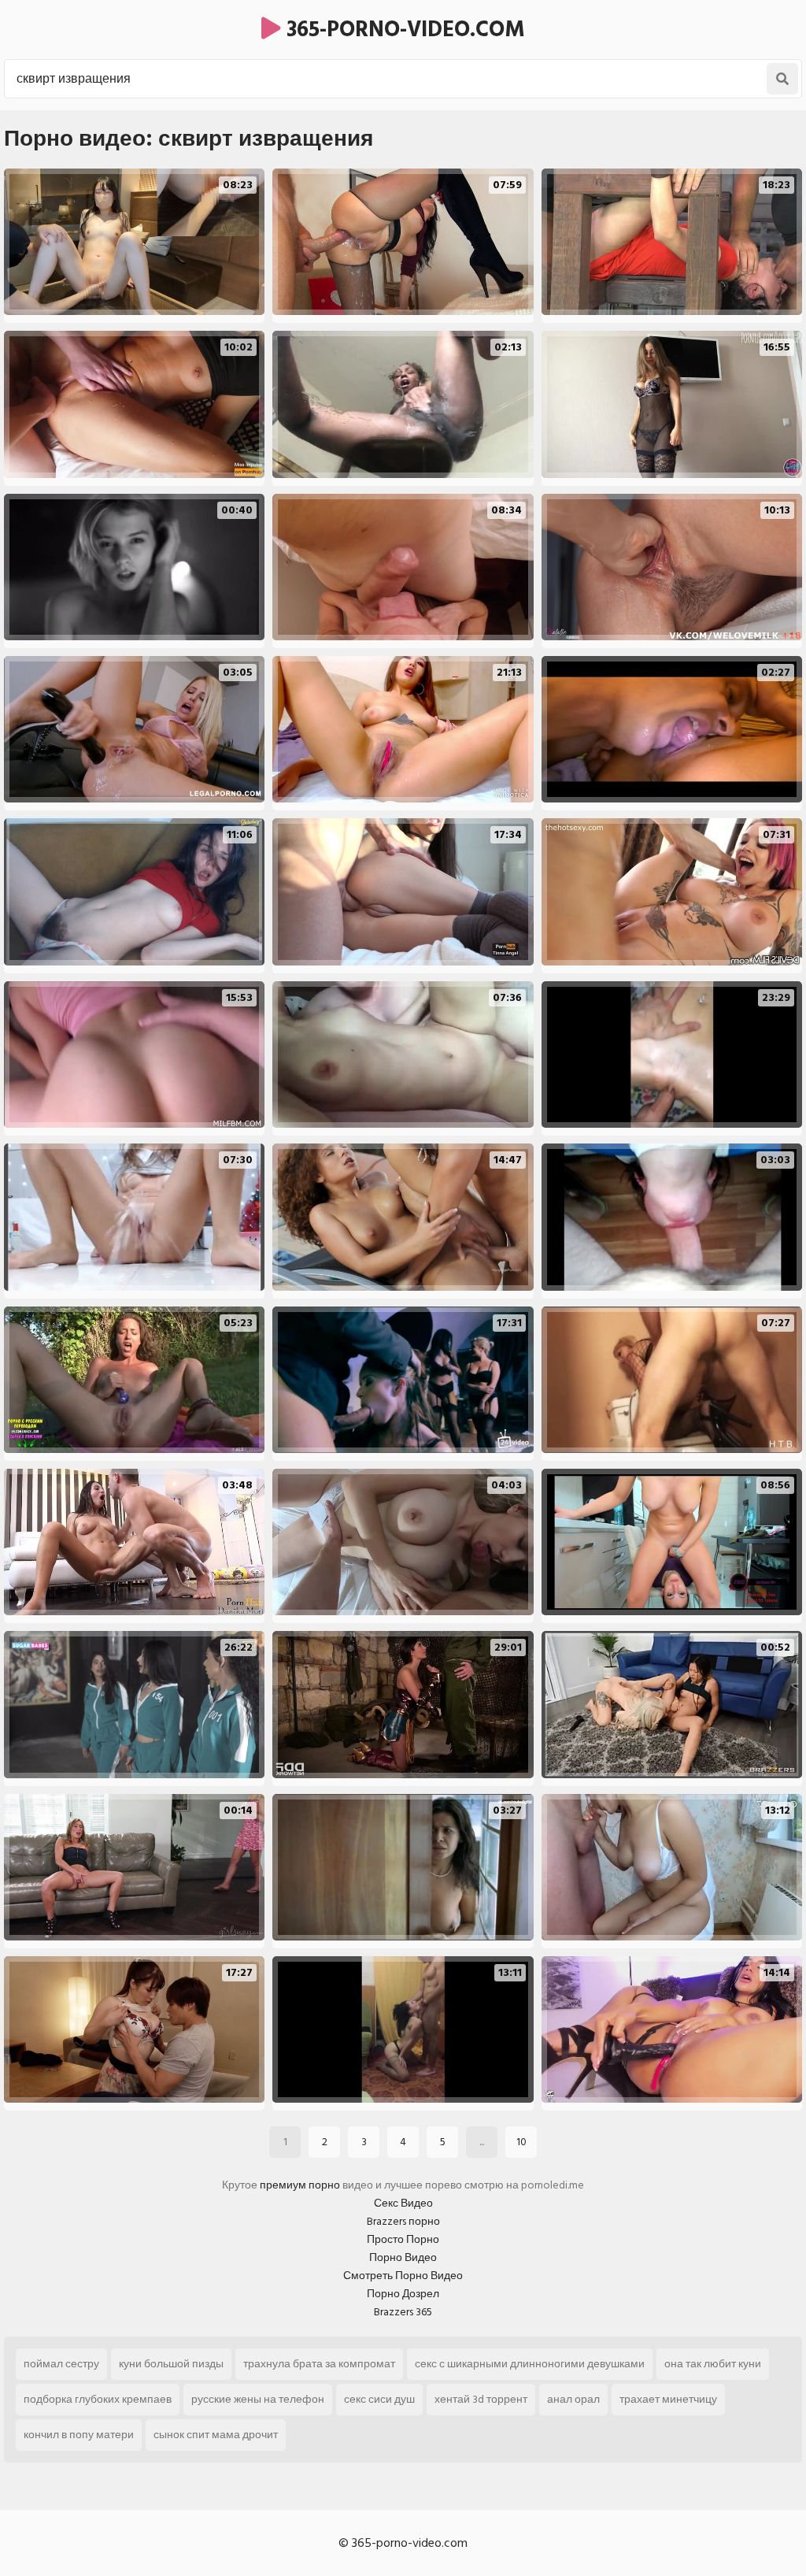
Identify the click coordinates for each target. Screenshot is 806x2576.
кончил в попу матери (79, 2435)
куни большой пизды (171, 2364)
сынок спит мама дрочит (216, 2435)
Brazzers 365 (403, 2312)
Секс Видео (403, 2203)
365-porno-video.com (403, 30)
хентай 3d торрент (481, 2399)
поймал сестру (61, 2364)
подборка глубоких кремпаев (98, 2399)
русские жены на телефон (258, 2399)
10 (521, 2142)
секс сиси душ (379, 2399)
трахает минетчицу (668, 2399)
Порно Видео (403, 2257)
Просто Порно (403, 2239)
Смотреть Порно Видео (403, 2276)
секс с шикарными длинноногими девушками (530, 2364)
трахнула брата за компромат (319, 2364)
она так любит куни (713, 2364)
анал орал (573, 2399)
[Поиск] (782, 79)
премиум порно (300, 2185)
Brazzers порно (403, 2221)
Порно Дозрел (403, 2294)
